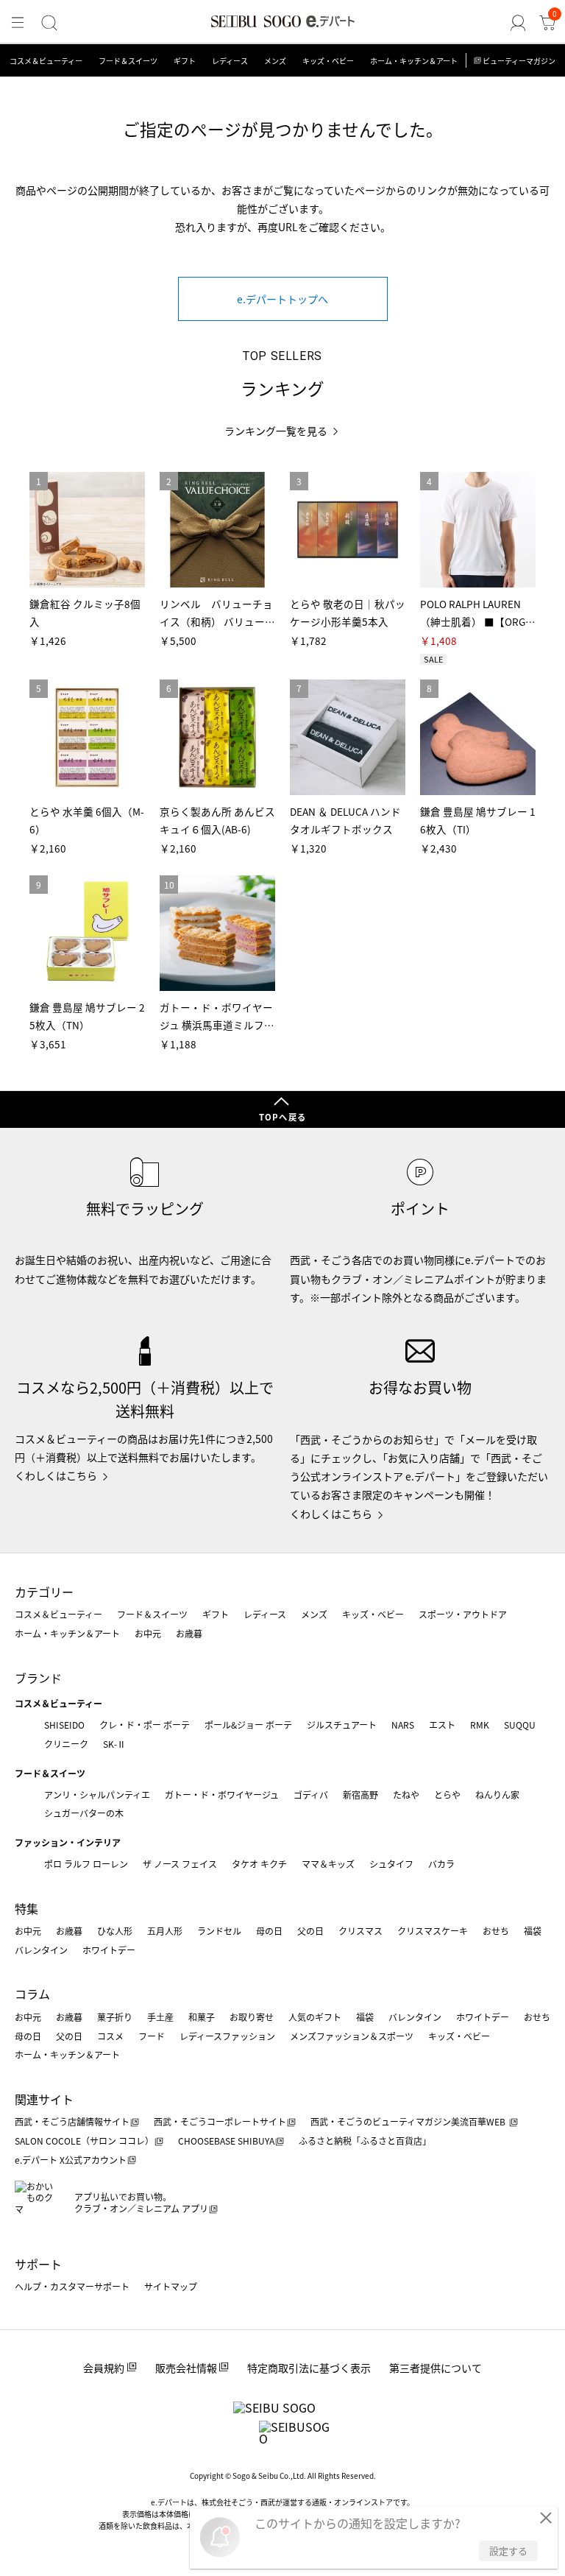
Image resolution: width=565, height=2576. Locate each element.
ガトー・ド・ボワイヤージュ (222, 1795)
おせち (496, 1931)
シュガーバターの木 (84, 1813)
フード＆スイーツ (128, 61)
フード (152, 2036)
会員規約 (104, 2368)
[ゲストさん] (518, 23)
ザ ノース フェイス (180, 1864)
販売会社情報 (186, 2368)
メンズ (275, 61)
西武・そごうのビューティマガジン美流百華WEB (409, 2121)
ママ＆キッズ (328, 1864)
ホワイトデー (109, 1950)
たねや (406, 1795)
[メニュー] (18, 23)
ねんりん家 (497, 1795)
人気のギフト (315, 2017)
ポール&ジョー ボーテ (248, 1725)
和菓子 (202, 2017)
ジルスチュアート (342, 1725)
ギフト (185, 61)
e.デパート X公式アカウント (71, 2160)
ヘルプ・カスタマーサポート (72, 2286)
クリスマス (360, 1931)
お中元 (148, 1633)
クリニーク (66, 1744)
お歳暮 (189, 1633)
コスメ (110, 2036)
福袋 (533, 1931)
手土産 (160, 2017)
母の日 (269, 1931)
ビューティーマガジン (519, 61)
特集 (26, 1908)
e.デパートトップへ (282, 299)
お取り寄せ (252, 2017)
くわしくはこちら (56, 1475)
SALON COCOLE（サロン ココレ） (84, 2141)
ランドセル (219, 1931)
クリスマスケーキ (433, 1931)
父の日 (310, 1931)
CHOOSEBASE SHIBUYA (226, 2141)
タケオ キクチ (259, 1864)
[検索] (49, 23)
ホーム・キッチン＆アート (414, 61)
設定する (508, 2551)
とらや (447, 1795)
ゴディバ (311, 1795)
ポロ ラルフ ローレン (86, 1864)
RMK (480, 1725)
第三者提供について (436, 2368)
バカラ (441, 1864)
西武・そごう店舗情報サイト (72, 2121)
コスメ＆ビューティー (46, 61)
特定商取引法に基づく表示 (309, 2368)
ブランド (38, 1678)
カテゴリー (44, 1592)
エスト (442, 1725)
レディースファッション (227, 2036)
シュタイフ (391, 1864)
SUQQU (520, 1725)
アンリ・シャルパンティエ (97, 1795)
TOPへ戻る (282, 1117)
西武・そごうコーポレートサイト (220, 2121)
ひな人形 (115, 1931)
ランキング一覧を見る (276, 431)
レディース (230, 61)
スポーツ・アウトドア (463, 1614)
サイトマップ (171, 2286)
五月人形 (165, 1931)
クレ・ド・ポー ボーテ (145, 1725)
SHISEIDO (64, 1725)
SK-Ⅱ (114, 1744)
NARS (403, 1725)
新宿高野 (360, 1795)
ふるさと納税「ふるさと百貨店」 (365, 2141)
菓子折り (115, 2017)
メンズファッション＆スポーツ (352, 2036)
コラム (32, 1994)
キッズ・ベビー (328, 61)
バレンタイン (41, 1950)
